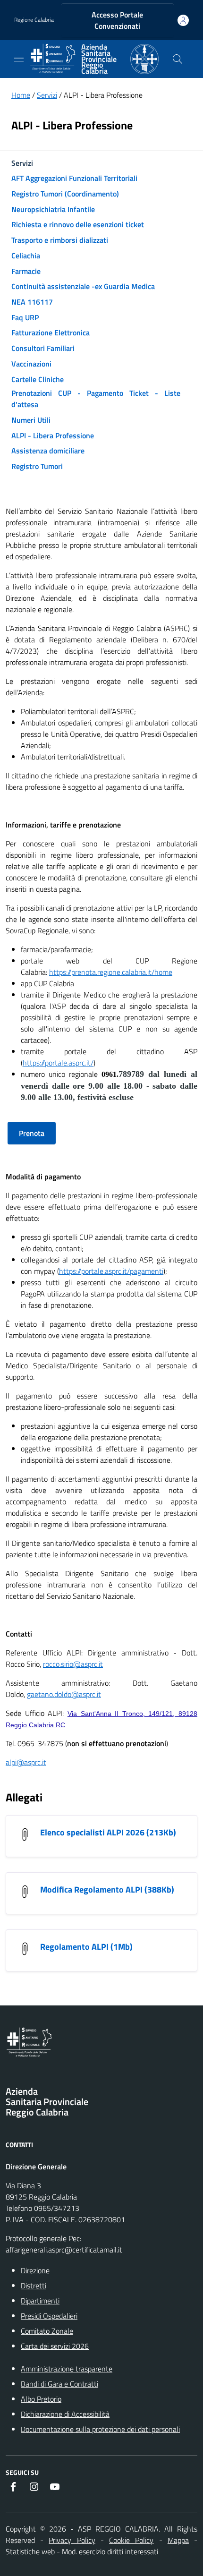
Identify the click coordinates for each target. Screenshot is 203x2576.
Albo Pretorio (41, 2399)
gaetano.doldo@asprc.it (64, 1694)
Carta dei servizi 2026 (55, 2346)
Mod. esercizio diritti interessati (110, 2551)
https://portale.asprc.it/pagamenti (111, 1271)
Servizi (47, 95)
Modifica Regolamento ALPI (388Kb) (107, 1889)
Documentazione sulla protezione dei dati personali (100, 2429)
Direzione (35, 2270)
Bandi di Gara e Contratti (59, 2384)
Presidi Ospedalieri (49, 2316)
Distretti (34, 2286)
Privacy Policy (72, 2540)
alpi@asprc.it (26, 1762)
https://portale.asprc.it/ (58, 1063)
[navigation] (19, 58)
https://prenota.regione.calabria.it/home (111, 972)
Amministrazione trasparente (67, 2369)
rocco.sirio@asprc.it (73, 1664)
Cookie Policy (131, 2540)
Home (21, 95)
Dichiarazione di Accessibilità (65, 2414)
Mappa (178, 2540)
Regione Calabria (34, 20)
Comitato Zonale (47, 2331)
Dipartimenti (40, 2301)
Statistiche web (30, 2551)
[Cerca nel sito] (178, 59)
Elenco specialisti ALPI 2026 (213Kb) (108, 1832)
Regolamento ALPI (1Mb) (86, 1947)
